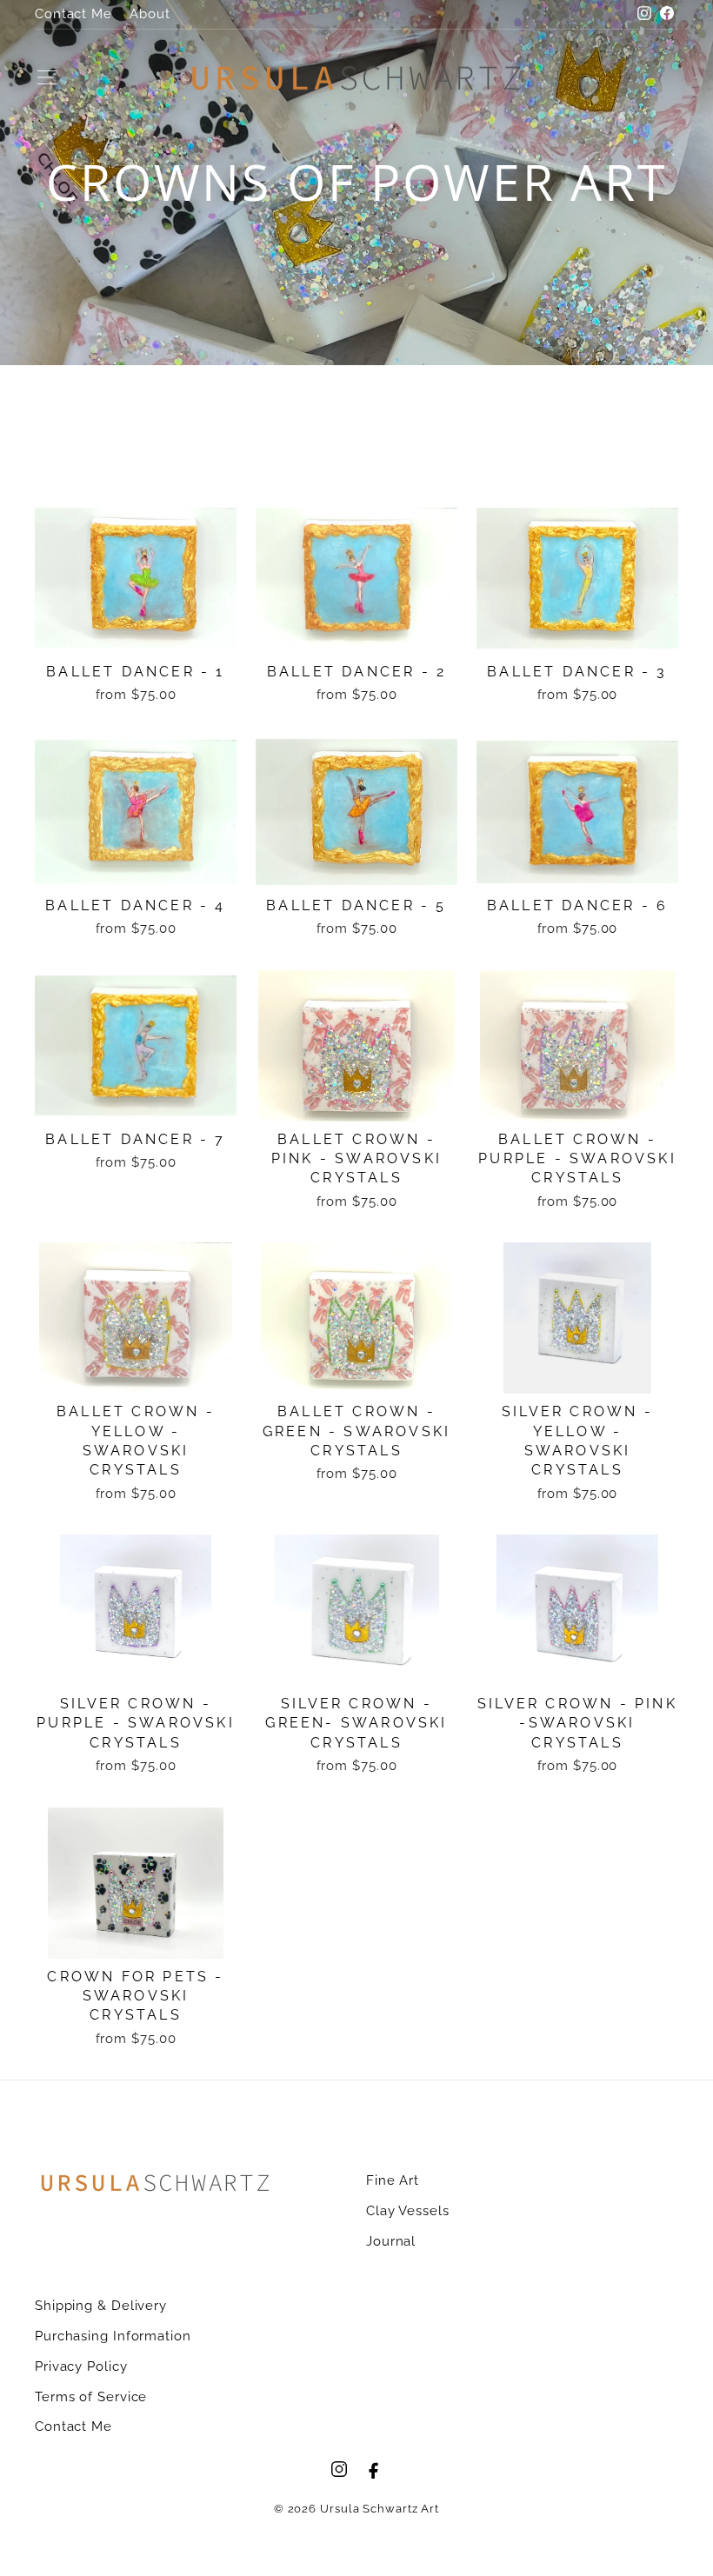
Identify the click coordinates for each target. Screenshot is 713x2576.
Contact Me (73, 14)
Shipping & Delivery (101, 2306)
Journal (391, 2241)
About (150, 14)
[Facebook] (374, 2469)
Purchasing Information (113, 2336)
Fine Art (393, 2180)
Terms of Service (91, 2397)
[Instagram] (339, 2469)
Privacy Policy (81, 2366)
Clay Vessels (408, 2211)
